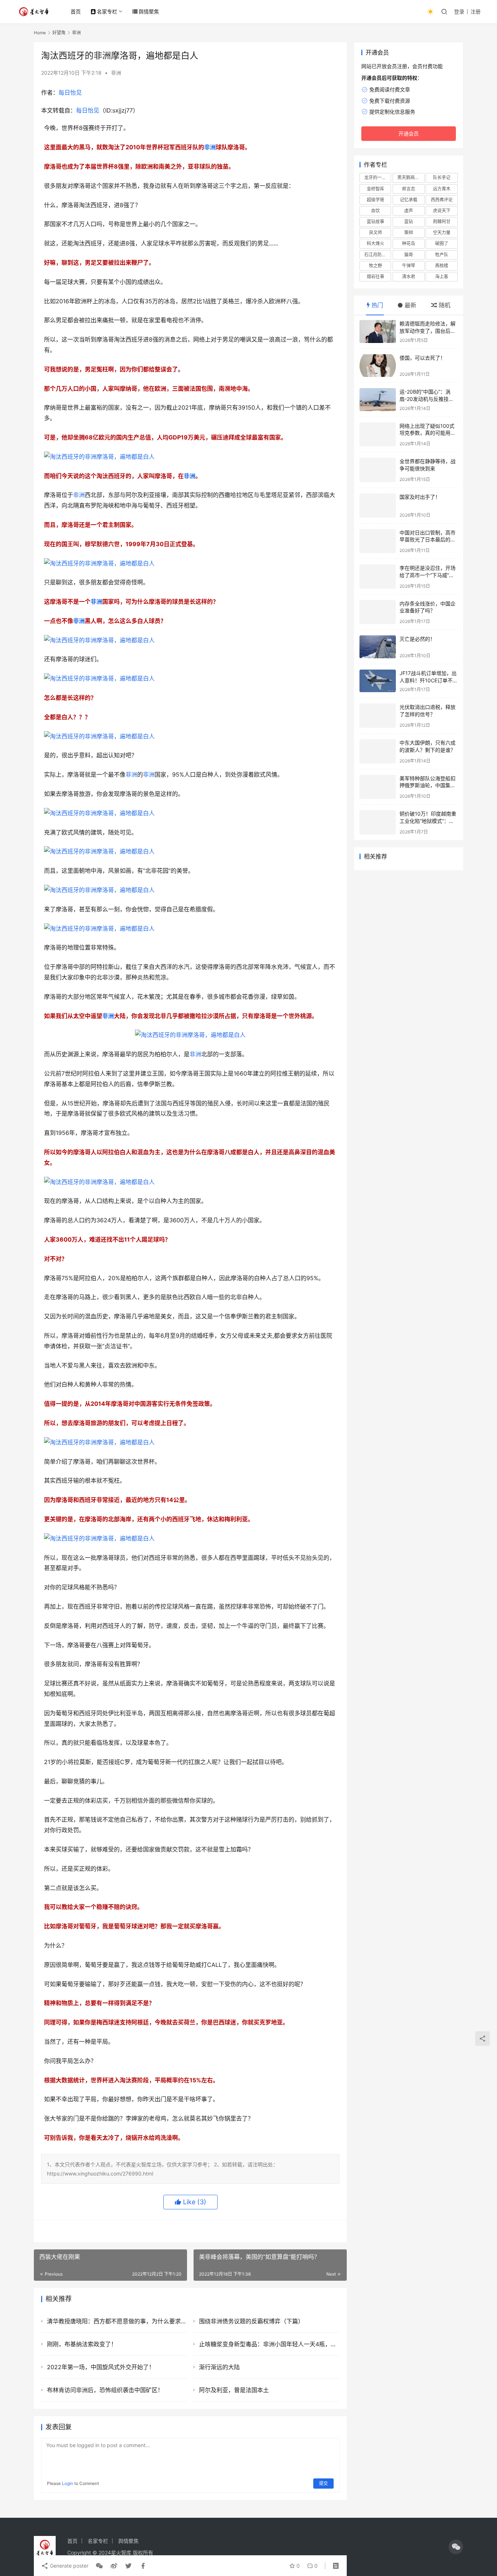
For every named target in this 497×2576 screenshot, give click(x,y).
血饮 (375, 211)
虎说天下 (442, 211)
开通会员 (409, 133)
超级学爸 (375, 200)
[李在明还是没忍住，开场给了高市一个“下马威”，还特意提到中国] (378, 577)
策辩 (409, 232)
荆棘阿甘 (442, 222)
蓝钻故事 (375, 222)
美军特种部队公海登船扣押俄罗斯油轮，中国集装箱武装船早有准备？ (428, 785)
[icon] (456, 2547)
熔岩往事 (375, 277)
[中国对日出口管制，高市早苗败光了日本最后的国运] (378, 541)
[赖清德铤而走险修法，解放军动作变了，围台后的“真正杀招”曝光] (378, 332)
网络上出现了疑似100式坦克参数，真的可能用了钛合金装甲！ (428, 433)
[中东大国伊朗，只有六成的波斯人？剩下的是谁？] (378, 751)
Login (67, 2483)
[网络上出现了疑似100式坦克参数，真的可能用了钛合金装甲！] (378, 435)
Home (40, 33)
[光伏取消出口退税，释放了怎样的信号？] (378, 716)
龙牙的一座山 (377, 177)
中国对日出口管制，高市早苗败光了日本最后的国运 (428, 540)
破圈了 (442, 243)
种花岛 (409, 243)
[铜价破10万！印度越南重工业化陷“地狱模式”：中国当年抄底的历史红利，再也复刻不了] (378, 822)
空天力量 (442, 232)
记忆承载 (409, 200)
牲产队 (442, 255)
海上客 (442, 277)
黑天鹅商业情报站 (411, 177)
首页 (76, 11)
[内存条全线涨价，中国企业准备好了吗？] (378, 612)
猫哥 (409, 255)
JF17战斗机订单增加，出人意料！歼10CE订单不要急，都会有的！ (429, 680)
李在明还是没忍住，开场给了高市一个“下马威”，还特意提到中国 (428, 575)
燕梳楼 (442, 266)
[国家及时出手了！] (378, 506)
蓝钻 (409, 222)
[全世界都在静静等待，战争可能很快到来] (378, 470)
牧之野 (375, 266)
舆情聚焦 (149, 11)
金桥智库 (375, 189)
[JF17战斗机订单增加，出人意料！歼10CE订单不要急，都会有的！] (378, 681)
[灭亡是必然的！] (378, 647)
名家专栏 (107, 11)
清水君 (409, 277)
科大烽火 (375, 243)
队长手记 (442, 177)
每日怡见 (70, 92)
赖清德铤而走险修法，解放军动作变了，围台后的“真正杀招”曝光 (428, 331)
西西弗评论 (442, 200)
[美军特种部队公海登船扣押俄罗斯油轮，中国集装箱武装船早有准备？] (378, 787)
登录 (459, 11)
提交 (323, 2483)
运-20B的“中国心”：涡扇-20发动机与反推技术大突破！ (427, 399)
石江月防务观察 (378, 255)
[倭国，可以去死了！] (378, 366)
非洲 (116, 73)
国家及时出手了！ (420, 497)
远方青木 (442, 189)
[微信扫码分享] (99, 2566)
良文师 (375, 232)
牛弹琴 (409, 266)
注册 (476, 11)
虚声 (409, 211)
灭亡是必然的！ (417, 639)
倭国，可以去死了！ (422, 358)
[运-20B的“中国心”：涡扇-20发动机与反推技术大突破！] (378, 400)
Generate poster (68, 2566)
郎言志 (409, 189)
